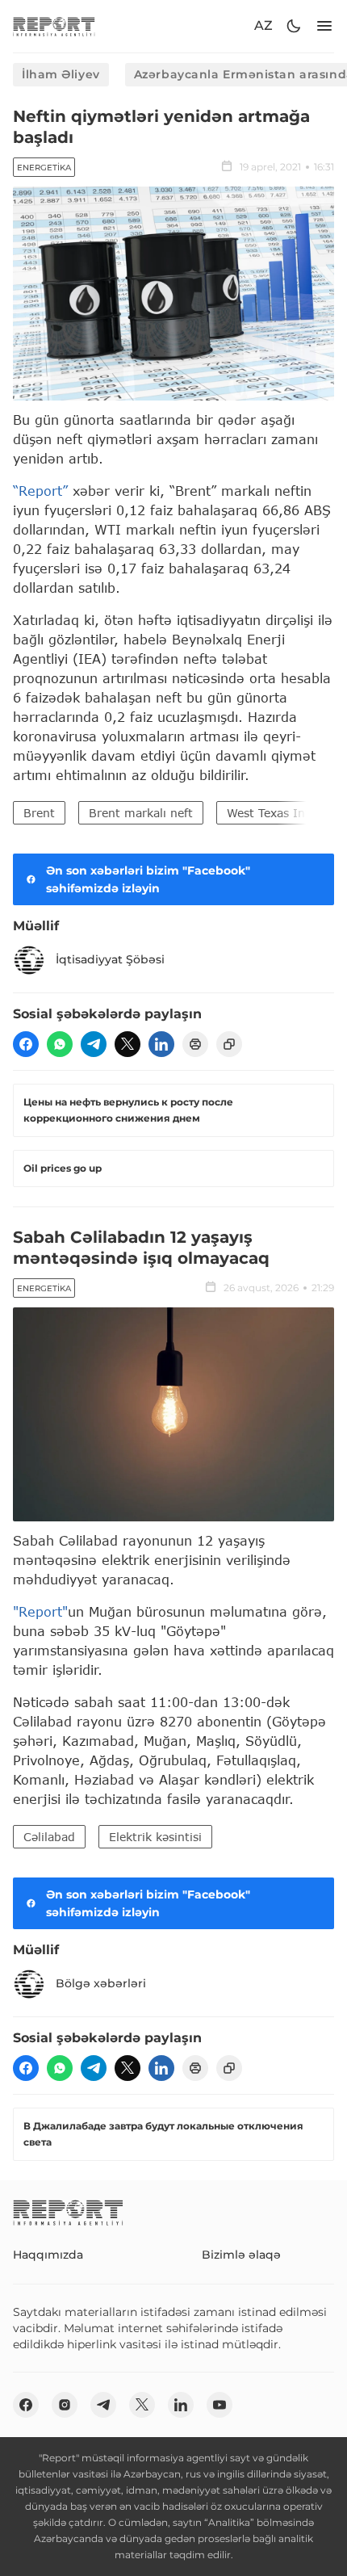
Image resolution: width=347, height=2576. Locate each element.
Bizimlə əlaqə (241, 2255)
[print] (195, 1044)
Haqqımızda (48, 2255)
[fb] (26, 1044)
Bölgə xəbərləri (101, 1983)
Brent (39, 813)
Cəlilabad (49, 1837)
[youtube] (219, 2405)
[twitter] (128, 1044)
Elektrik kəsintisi (155, 1837)
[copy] (229, 1044)
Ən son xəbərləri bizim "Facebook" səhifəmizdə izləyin (148, 879)
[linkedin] (161, 1044)
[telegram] (94, 1044)
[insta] (65, 2405)
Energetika (44, 168)
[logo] (54, 26)
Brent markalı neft (141, 813)
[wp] (60, 1044)
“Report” (40, 491)
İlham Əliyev (61, 74)
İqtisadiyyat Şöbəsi (110, 959)
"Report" (40, 1611)
